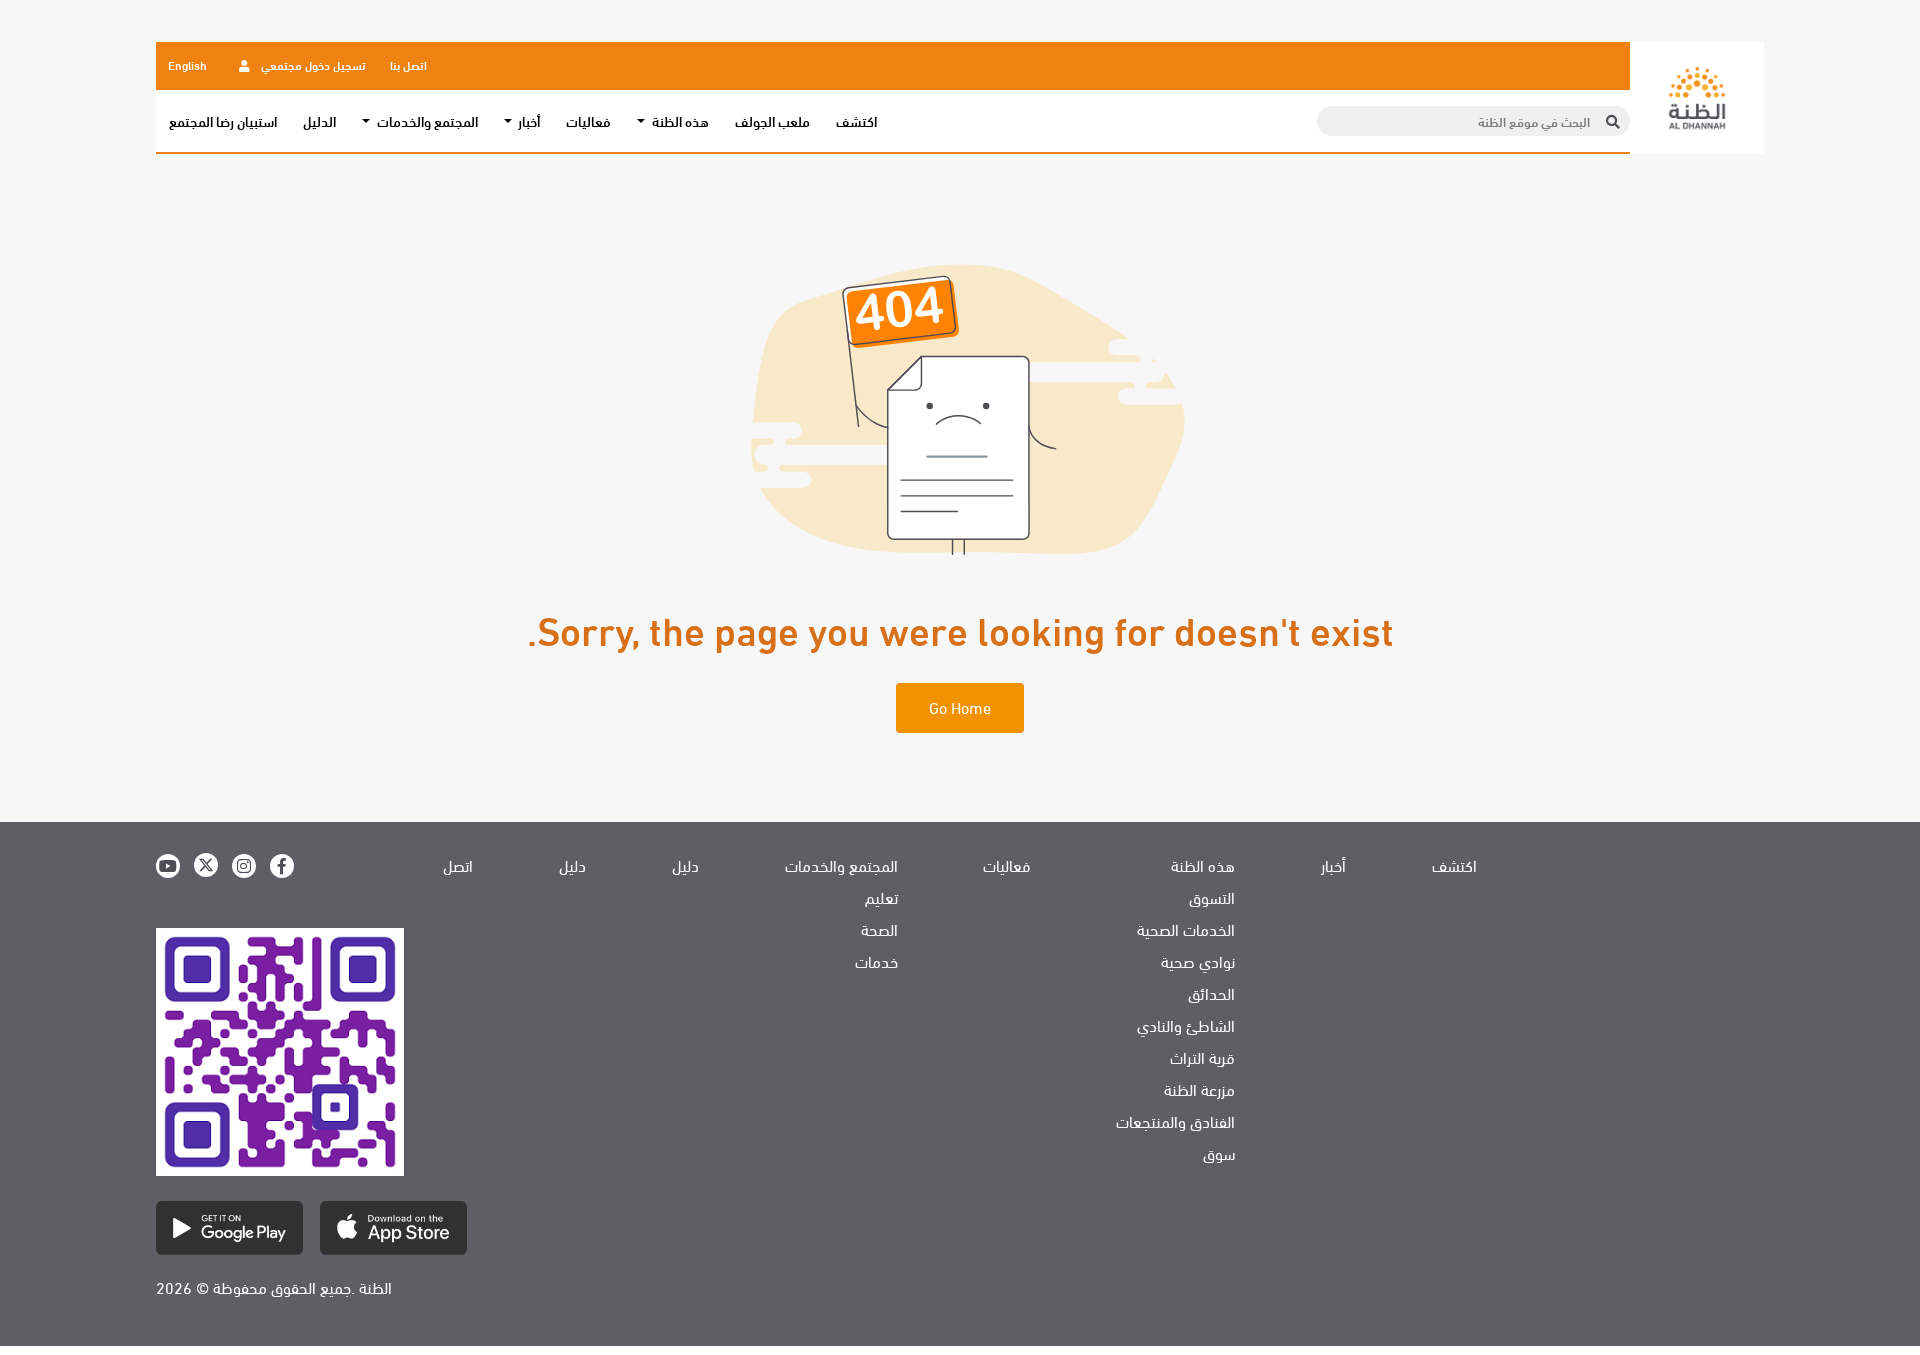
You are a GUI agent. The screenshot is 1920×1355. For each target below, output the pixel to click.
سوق (1219, 1153)
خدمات (876, 961)
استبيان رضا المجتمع (223, 121)
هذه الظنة (1203, 865)
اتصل (458, 865)
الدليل (319, 121)
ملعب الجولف (772, 121)
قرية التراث (1202, 1057)
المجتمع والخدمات (841, 865)
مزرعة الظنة (1199, 1089)
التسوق (1212, 897)
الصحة (879, 929)
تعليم (881, 897)
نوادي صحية (1198, 961)
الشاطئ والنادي (1186, 1025)
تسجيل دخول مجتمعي (312, 64)
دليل (685, 865)
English (187, 64)
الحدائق (1211, 993)
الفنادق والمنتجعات (1175, 1121)
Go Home (960, 706)
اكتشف (856, 121)
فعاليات (588, 121)
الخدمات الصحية (1186, 929)
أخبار (1333, 865)
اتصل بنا (408, 64)
